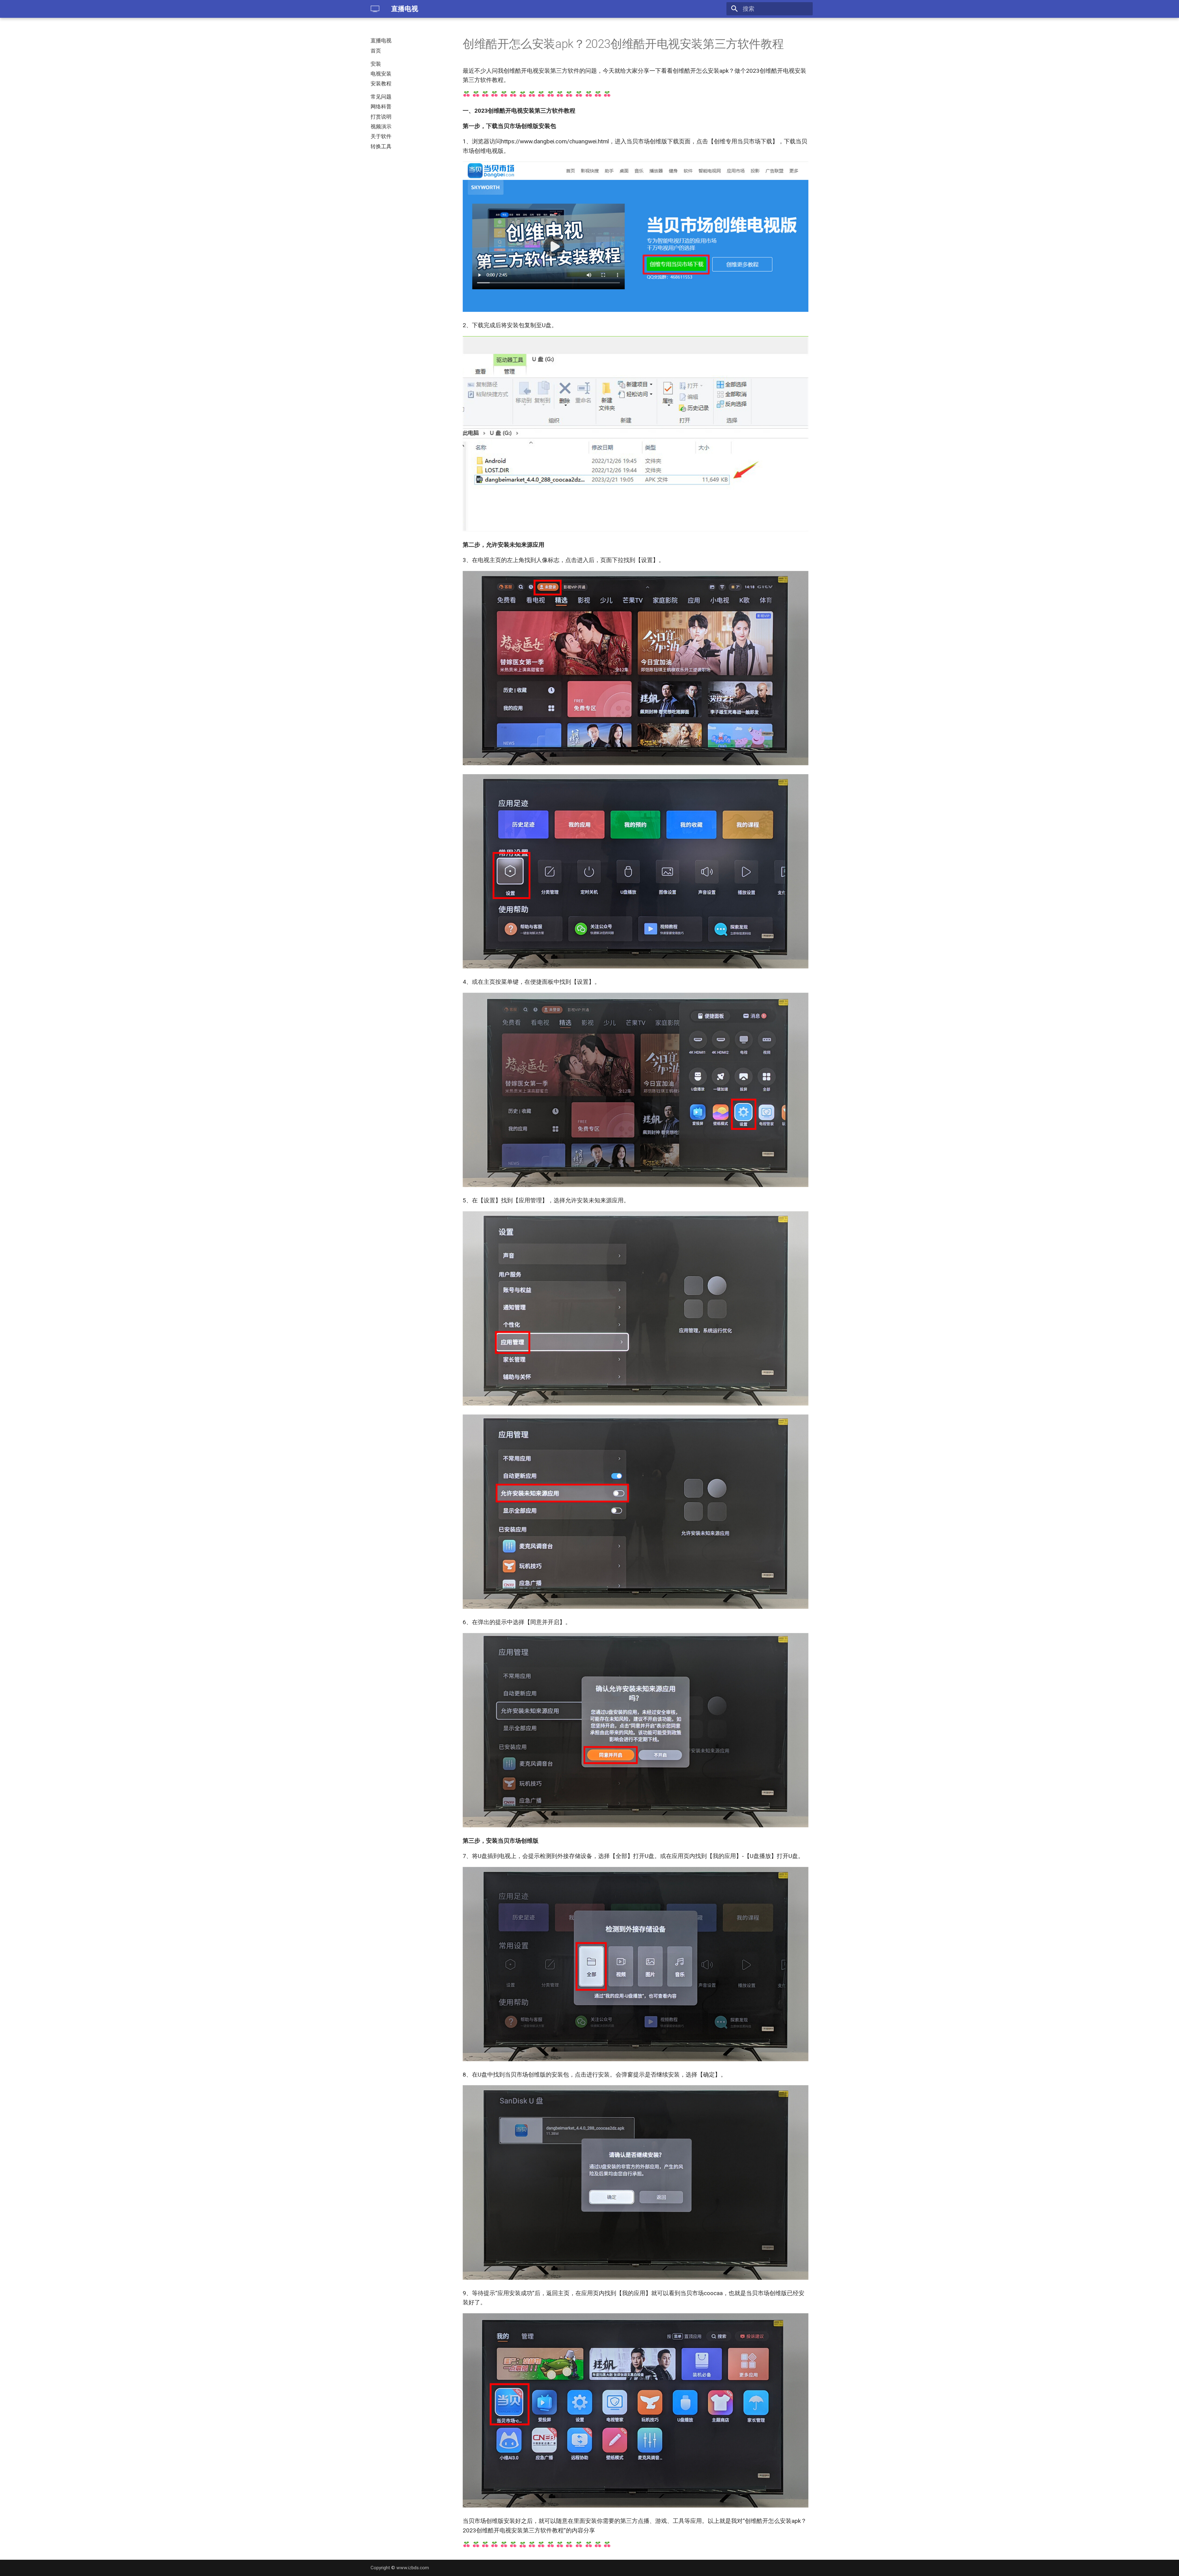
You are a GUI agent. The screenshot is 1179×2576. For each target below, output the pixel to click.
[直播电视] (375, 9)
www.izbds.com (413, 2568)
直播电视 (381, 41)
